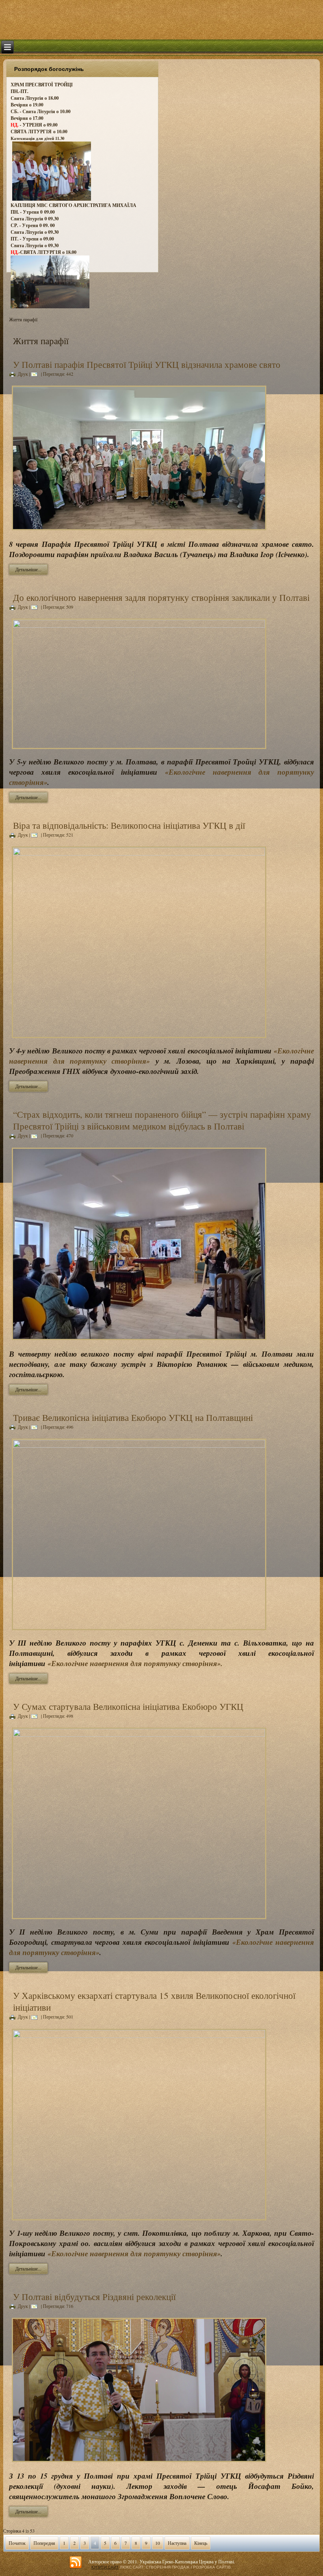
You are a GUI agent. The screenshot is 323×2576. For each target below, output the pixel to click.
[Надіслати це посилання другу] (35, 374)
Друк (23, 374)
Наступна (177, 2543)
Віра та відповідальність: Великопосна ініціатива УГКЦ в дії (129, 825)
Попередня (44, 2543)
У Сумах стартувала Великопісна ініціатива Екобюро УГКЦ (128, 1706)
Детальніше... (28, 569)
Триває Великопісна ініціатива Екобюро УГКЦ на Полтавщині (133, 1417)
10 (158, 2543)
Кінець (201, 2543)
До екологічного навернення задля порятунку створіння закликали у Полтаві (161, 597)
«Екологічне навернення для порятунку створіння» (134, 2254)
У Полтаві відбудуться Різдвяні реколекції (94, 2296)
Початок (17, 2543)
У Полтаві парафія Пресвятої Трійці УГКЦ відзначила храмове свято (147, 364)
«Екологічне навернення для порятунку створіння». (135, 1663)
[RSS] (76, 2563)
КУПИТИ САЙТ (105, 2567)
